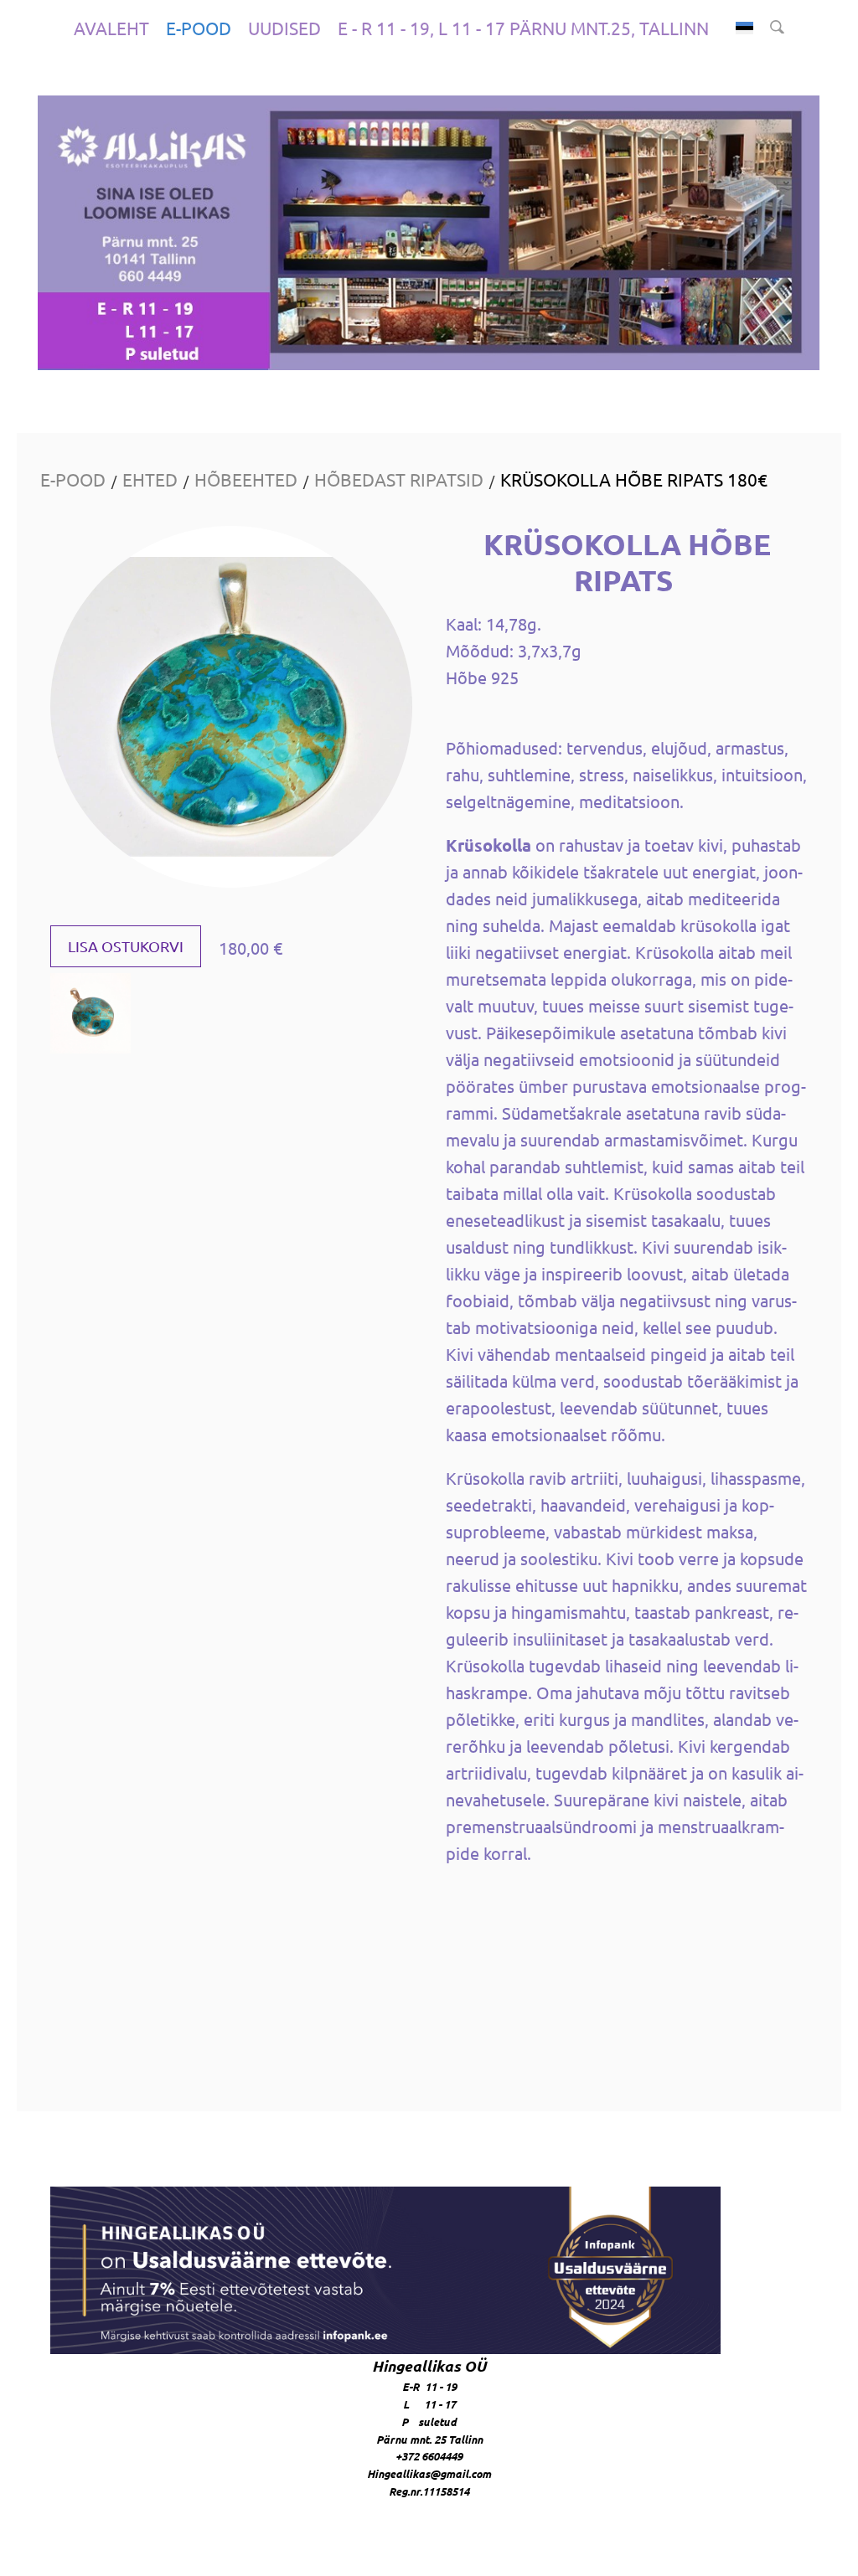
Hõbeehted (246, 479)
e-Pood (199, 28)
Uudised (284, 28)
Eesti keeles (744, 28)
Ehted (150, 479)
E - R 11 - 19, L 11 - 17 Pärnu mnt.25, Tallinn (523, 28)
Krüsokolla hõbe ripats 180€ (634, 479)
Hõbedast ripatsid (399, 479)
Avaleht (111, 28)
